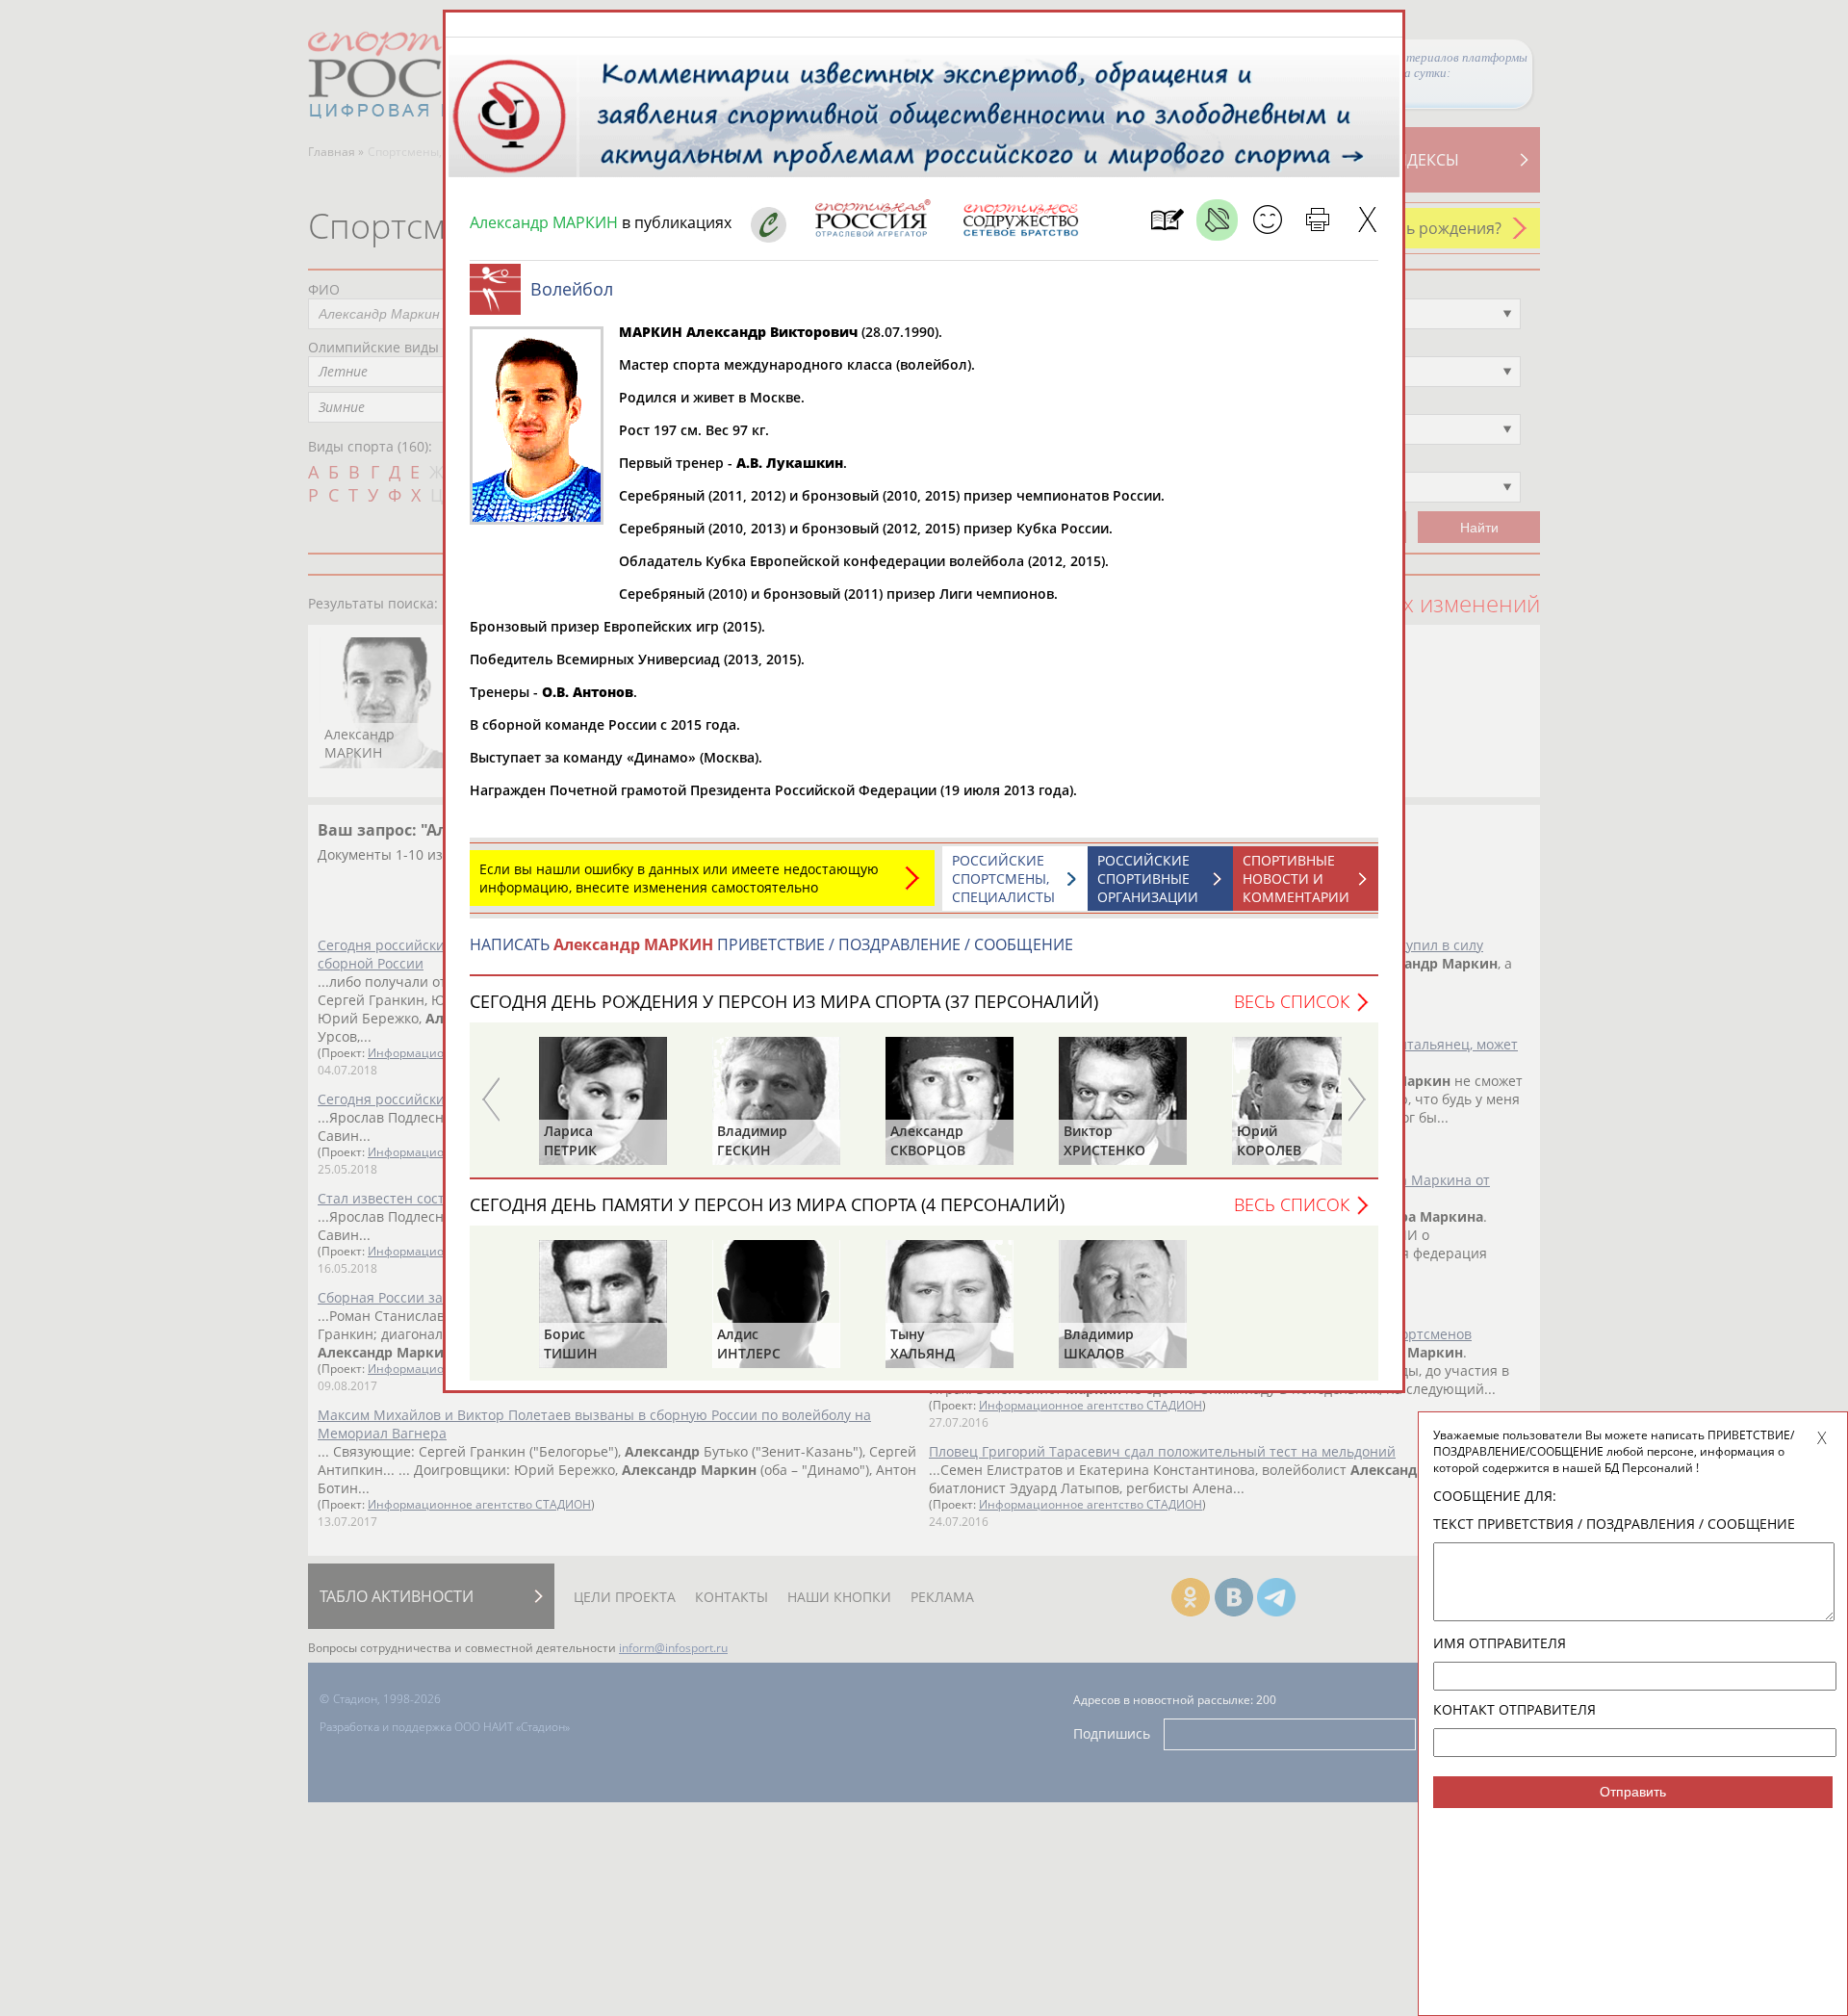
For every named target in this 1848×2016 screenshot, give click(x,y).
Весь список (1292, 1001)
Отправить (1633, 1792)
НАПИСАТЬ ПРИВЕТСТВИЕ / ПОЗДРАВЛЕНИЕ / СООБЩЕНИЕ (771, 944)
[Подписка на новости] (1167, 220)
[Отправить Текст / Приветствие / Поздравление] (1267, 220)
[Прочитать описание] (1217, 220)
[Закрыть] (1367, 220)
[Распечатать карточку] (1317, 220)
